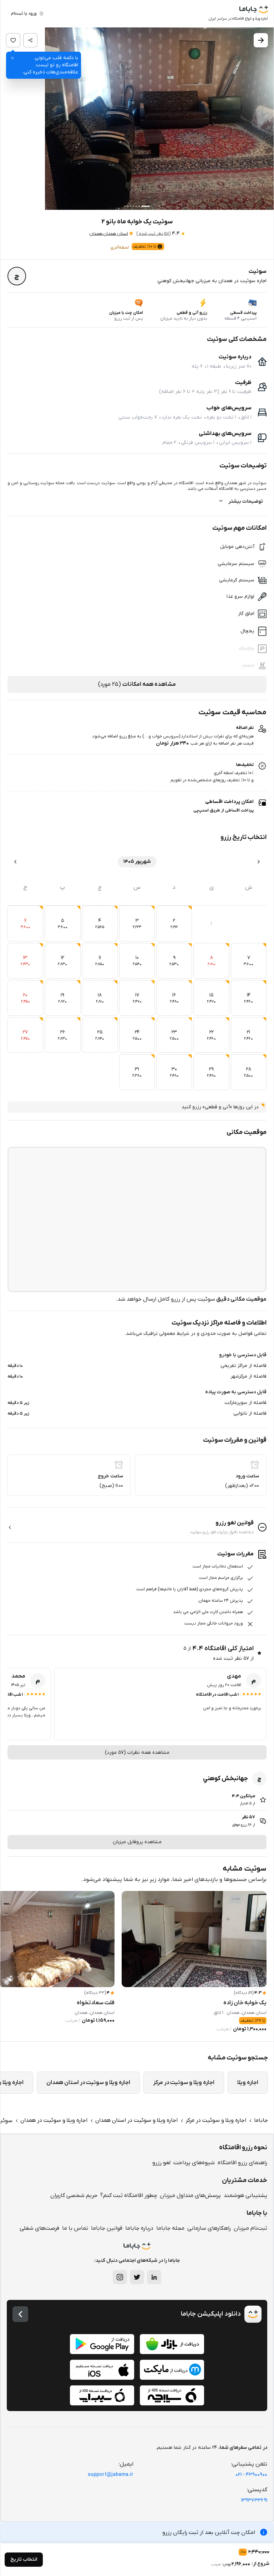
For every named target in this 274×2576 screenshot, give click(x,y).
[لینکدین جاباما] (154, 2277)
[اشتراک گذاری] (30, 40)
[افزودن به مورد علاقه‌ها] (13, 40)
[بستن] (12, 58)
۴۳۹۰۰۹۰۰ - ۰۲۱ (251, 2475)
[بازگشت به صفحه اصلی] (20, 2314)
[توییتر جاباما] (137, 2277)
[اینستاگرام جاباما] (120, 2277)
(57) (153, 234)
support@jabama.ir (111, 2475)
